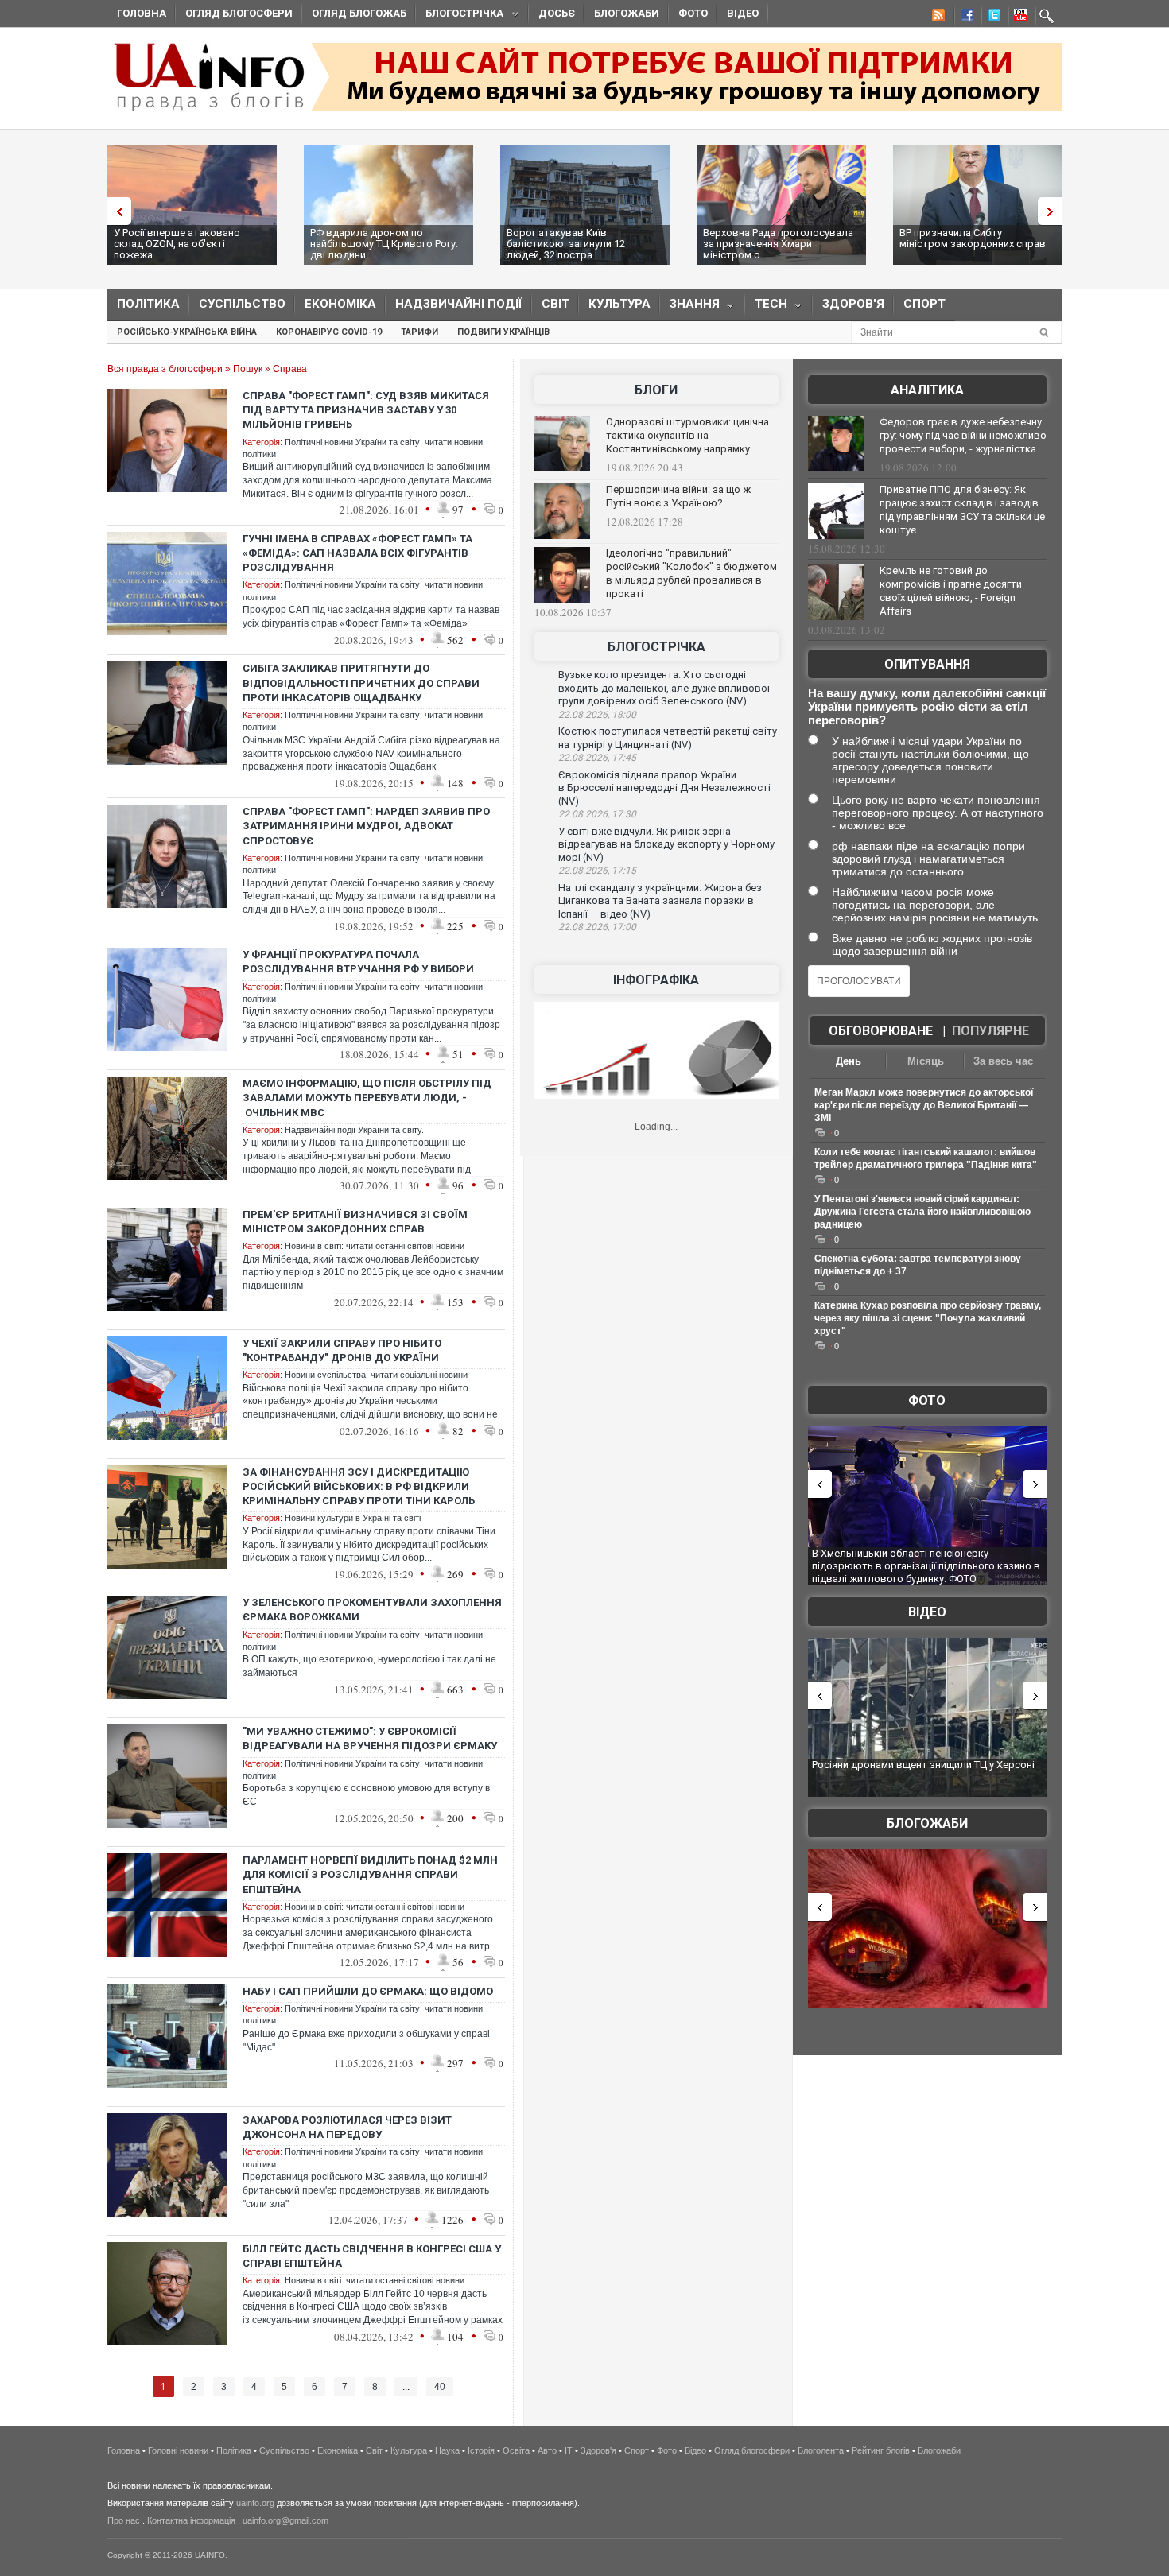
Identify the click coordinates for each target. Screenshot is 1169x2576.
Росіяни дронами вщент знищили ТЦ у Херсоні (923, 1765)
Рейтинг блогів (881, 2450)
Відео (743, 13)
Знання (690, 307)
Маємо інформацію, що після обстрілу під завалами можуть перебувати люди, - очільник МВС (367, 1098)
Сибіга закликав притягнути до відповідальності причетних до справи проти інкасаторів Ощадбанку (361, 683)
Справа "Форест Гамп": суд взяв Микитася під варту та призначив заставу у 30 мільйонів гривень (366, 410)
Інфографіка (656, 980)
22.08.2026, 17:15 (597, 871)
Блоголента (821, 2450)
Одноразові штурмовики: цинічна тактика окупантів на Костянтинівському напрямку (687, 435)
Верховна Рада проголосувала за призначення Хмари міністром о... (778, 244)
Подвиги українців (503, 332)
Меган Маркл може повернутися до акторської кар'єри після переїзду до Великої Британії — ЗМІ (924, 1105)
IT (569, 2450)
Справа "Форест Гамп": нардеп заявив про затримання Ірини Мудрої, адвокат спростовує (366, 826)
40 (440, 2387)
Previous (115, 211)
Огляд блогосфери (239, 13)
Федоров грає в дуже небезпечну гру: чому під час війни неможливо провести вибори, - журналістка (963, 435)
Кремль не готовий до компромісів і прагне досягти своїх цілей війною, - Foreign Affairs (951, 591)
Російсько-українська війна (187, 332)
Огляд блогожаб (359, 13)
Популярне (990, 1031)
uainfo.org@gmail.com (285, 2520)
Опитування (927, 664)
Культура (619, 304)
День (849, 1061)
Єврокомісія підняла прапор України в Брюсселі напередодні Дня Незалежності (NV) (664, 788)
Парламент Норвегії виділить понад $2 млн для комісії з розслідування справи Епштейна (370, 1874)
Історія (481, 2450)
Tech (766, 307)
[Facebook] (964, 17)
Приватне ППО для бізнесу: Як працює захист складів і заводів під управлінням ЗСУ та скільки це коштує (962, 510)
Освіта (516, 2450)
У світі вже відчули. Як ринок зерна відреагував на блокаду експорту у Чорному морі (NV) (666, 844)
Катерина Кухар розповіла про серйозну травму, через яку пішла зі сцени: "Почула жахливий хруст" (928, 1318)
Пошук (248, 369)
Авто (547, 2450)
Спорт (924, 304)
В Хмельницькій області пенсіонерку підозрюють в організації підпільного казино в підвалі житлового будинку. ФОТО (926, 1565)
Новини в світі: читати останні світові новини (375, 1246)
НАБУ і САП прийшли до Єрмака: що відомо (368, 1991)
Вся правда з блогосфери (165, 369)
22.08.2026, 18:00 (597, 715)
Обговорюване (881, 1031)
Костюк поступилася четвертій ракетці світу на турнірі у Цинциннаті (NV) (668, 738)
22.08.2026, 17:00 (597, 927)
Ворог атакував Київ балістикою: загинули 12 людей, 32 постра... (566, 244)
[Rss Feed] (937, 17)
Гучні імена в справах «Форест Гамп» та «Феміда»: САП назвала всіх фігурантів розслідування (357, 553)
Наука (447, 2450)
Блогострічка (460, 16)
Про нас (124, 2520)
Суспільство (242, 304)
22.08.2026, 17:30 (597, 814)
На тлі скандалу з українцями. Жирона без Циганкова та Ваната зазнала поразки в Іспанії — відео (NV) (660, 901)
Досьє (557, 13)
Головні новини (178, 2450)
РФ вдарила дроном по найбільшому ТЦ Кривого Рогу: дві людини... (384, 244)
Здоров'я (853, 304)
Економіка (340, 304)
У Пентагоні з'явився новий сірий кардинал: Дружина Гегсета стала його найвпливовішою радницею (922, 1212)
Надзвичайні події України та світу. (354, 1130)
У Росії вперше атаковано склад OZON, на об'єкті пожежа (177, 244)
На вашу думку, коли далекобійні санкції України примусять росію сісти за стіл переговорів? (927, 706)
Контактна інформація (191, 2520)
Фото (693, 13)
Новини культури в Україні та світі (353, 1518)
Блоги (656, 390)
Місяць (926, 1061)
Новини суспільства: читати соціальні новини (376, 1375)
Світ (555, 304)
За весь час (1003, 1061)
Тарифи (419, 332)
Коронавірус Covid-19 (329, 332)
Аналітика (927, 390)
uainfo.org (255, 2503)
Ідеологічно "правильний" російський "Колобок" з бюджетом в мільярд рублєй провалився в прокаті (691, 573)
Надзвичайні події (459, 304)
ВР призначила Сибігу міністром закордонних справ (973, 238)
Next (1054, 211)
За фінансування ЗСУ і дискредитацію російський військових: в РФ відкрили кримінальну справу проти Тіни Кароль (359, 1486)
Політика (148, 304)
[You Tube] (1018, 17)
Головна (142, 13)
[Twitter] (991, 17)
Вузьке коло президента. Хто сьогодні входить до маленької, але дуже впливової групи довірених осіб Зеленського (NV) (664, 688)
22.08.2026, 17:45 (597, 758)
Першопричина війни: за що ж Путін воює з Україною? (678, 496)
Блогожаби (627, 13)
